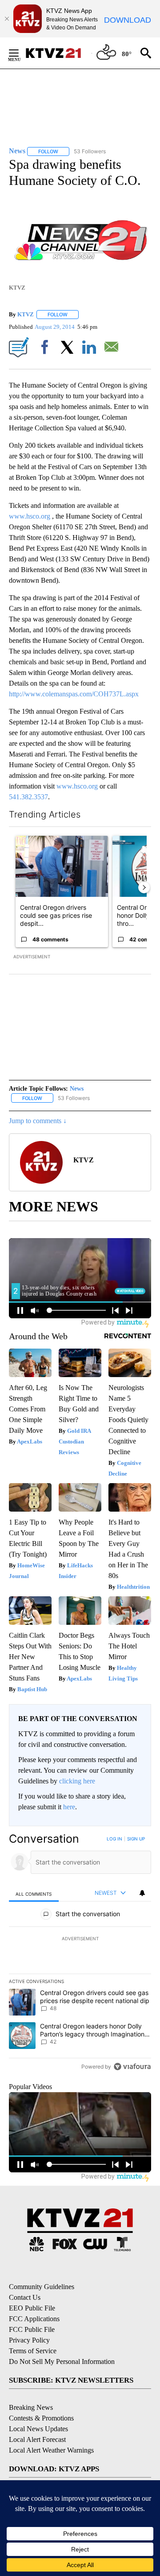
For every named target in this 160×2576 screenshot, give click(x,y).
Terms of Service (33, 2351)
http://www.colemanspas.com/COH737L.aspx (74, 694)
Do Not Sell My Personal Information (62, 2361)
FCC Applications (34, 2319)
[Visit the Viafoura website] (132, 2067)
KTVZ (26, 314)
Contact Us (25, 2297)
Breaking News (31, 2407)
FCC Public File (32, 2329)
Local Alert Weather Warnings (51, 2450)
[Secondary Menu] (20, 53)
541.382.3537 (28, 797)
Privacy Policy (29, 2340)
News (77, 1089)
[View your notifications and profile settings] (142, 1893)
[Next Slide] (144, 887)
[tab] (34, 1894)
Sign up (136, 1839)
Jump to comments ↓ (38, 1121)
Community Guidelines (42, 2287)
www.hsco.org (30, 516)
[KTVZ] (58, 53)
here (69, 1807)
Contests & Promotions (41, 2418)
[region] (80, 1955)
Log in (114, 1839)
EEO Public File (32, 2308)
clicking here (77, 1781)
